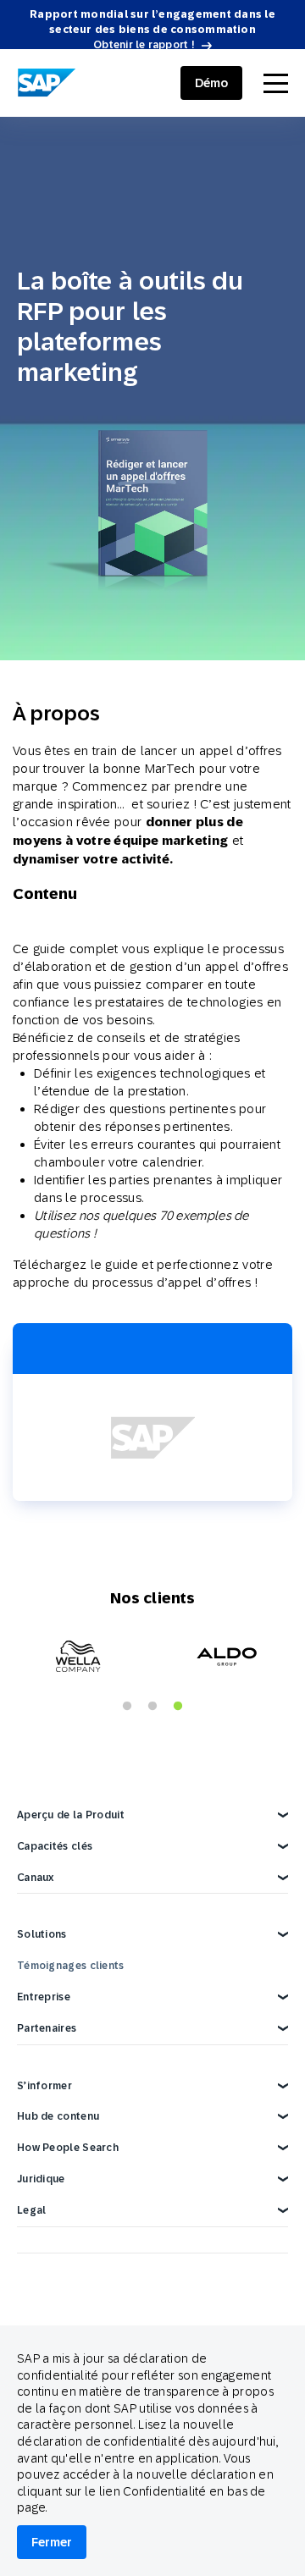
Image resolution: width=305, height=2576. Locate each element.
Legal (32, 2210)
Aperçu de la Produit (71, 1815)
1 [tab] (127, 1707)
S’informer (44, 2086)
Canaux (36, 1878)
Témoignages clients (71, 1966)
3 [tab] (178, 1707)
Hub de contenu (58, 2116)
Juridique (41, 2179)
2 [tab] (152, 1707)
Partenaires (47, 2028)
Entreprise (44, 1997)
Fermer (52, 2542)
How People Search (68, 2148)
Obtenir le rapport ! (144, 45)
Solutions (42, 1934)
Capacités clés (55, 1846)
